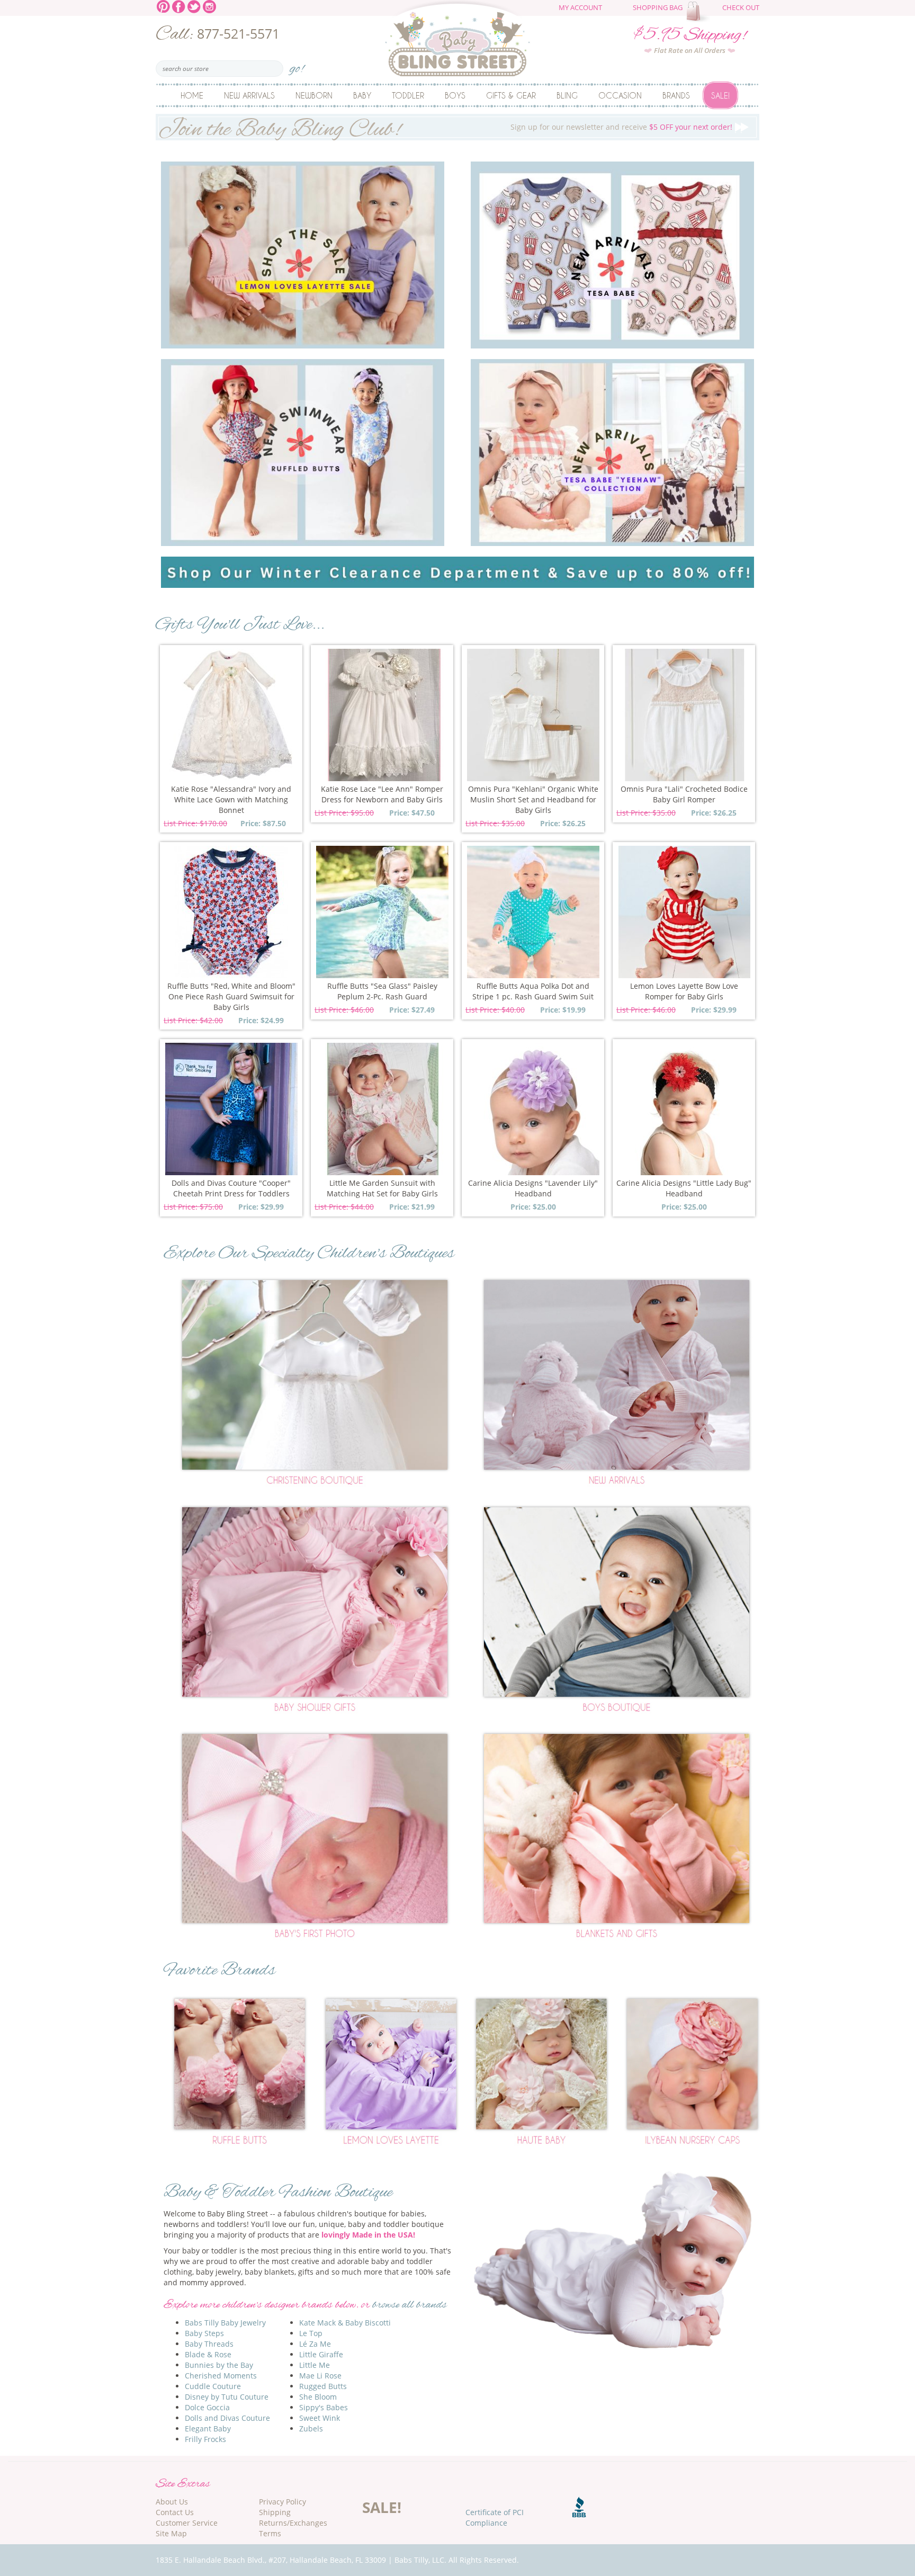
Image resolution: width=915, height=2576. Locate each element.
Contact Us (175, 2512)
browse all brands (410, 2305)
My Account (580, 8)
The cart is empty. (699, 12)
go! (297, 65)
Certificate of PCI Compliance (495, 2517)
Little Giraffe (321, 2354)
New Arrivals (249, 95)
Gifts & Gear (511, 95)
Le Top (311, 2333)
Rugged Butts (323, 2386)
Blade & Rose (208, 2354)
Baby (362, 95)
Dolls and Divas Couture (227, 2418)
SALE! (382, 2507)
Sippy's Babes (324, 2407)
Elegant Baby (208, 2429)
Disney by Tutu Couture (227, 2397)
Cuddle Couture (213, 2386)
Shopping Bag (658, 8)
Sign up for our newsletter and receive (445, 127)
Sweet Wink (320, 2418)
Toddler (408, 95)
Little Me (315, 2365)
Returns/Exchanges (293, 2523)
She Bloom (318, 2397)
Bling (567, 95)
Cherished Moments (221, 2376)
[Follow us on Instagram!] (209, 6)
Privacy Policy (282, 2502)
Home (192, 95)
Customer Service (187, 2523)
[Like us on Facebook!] (179, 6)
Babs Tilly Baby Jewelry (225, 2323)
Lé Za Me (315, 2344)
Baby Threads (209, 2344)
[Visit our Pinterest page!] (163, 6)
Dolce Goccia (207, 2407)
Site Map (171, 2533)
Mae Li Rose (320, 2376)
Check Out (741, 8)
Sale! (720, 95)
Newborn (314, 95)
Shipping (275, 2512)
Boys (455, 95)
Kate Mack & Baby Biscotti (345, 2323)
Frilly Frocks (205, 2439)
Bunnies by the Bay (219, 2365)
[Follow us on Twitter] (194, 6)
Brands (676, 95)
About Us (172, 2502)
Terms (270, 2533)
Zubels (311, 2429)
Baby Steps (204, 2333)
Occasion (620, 95)
